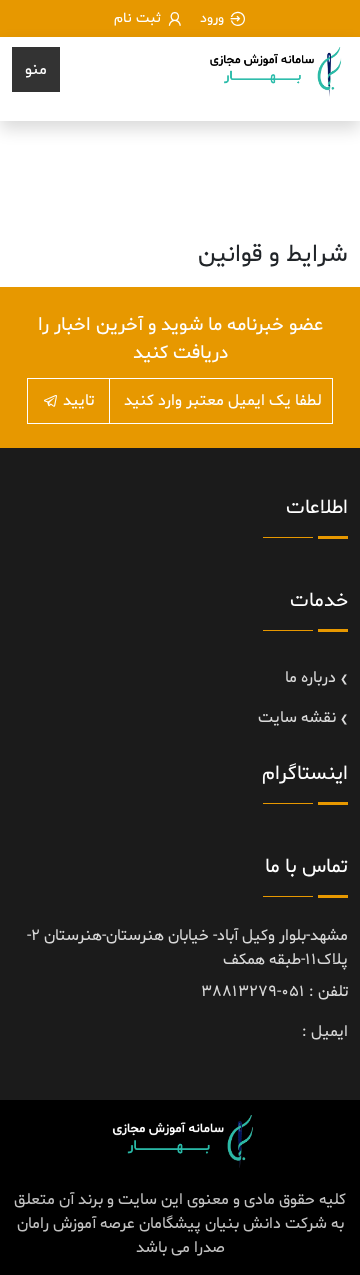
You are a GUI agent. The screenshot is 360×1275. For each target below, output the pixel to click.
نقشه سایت (297, 718)
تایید (76, 401)
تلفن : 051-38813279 (274, 992)
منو (36, 70)
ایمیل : (325, 1032)
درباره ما (310, 678)
